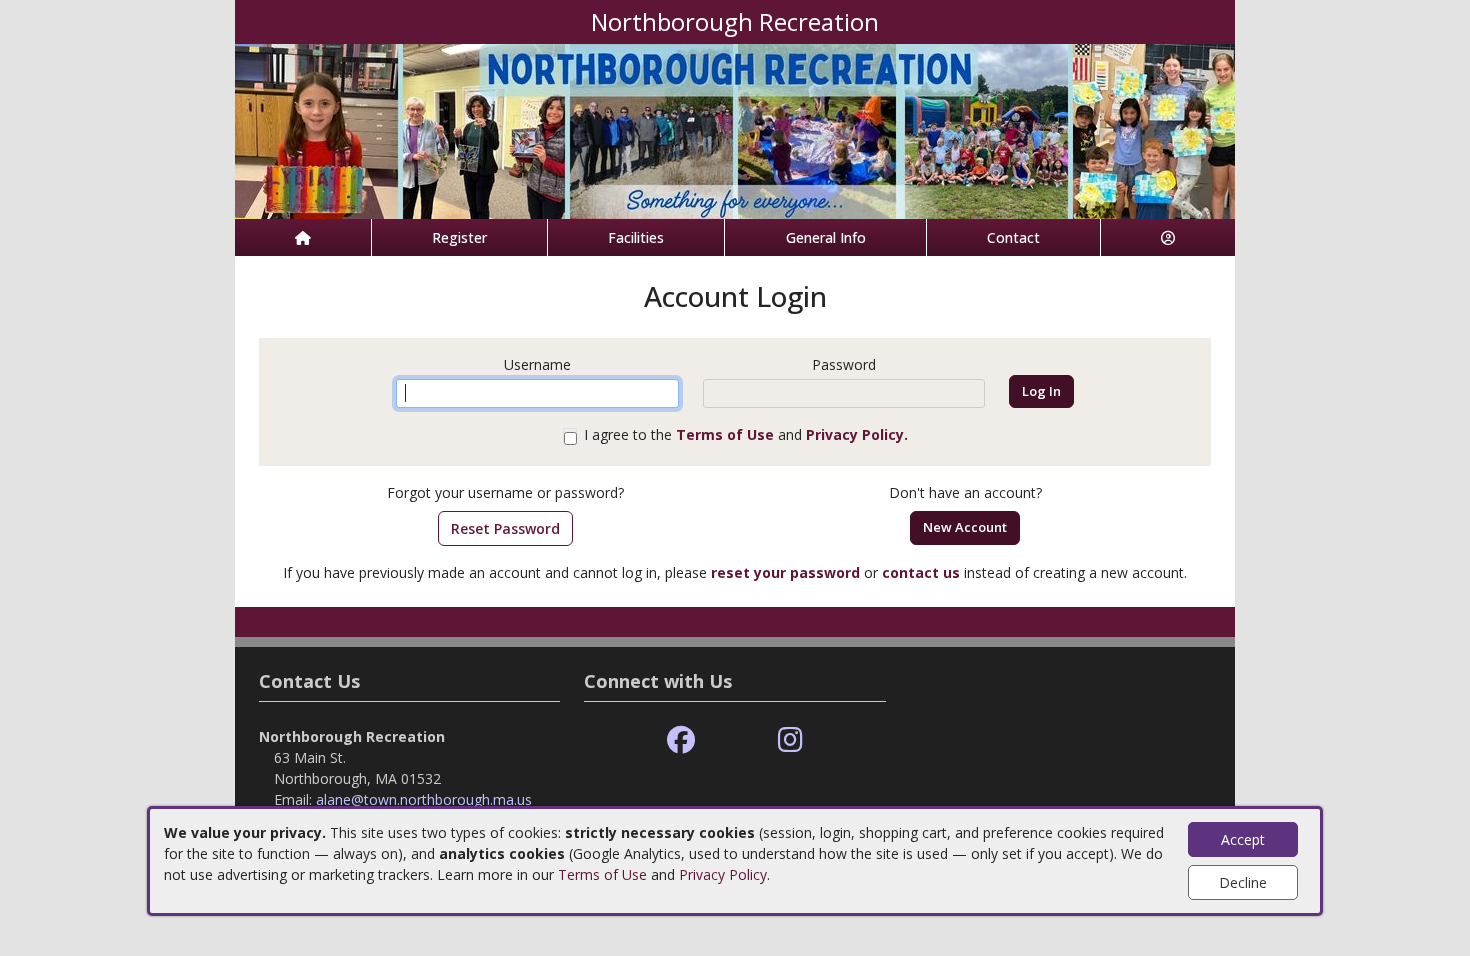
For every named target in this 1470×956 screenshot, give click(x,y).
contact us (921, 572)
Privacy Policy (723, 874)
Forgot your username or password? (505, 492)
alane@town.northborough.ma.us (424, 799)
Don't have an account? (965, 492)
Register (459, 237)
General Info (826, 237)
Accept (1243, 839)
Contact (1013, 237)
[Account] (1168, 237)
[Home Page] (303, 237)
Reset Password (505, 528)
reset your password (785, 572)
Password (844, 364)
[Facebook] (681, 740)
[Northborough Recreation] (735, 129)
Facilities (636, 237)
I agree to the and (746, 434)
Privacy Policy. (857, 434)
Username (537, 364)
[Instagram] (790, 740)
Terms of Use (602, 874)
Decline (1243, 882)
